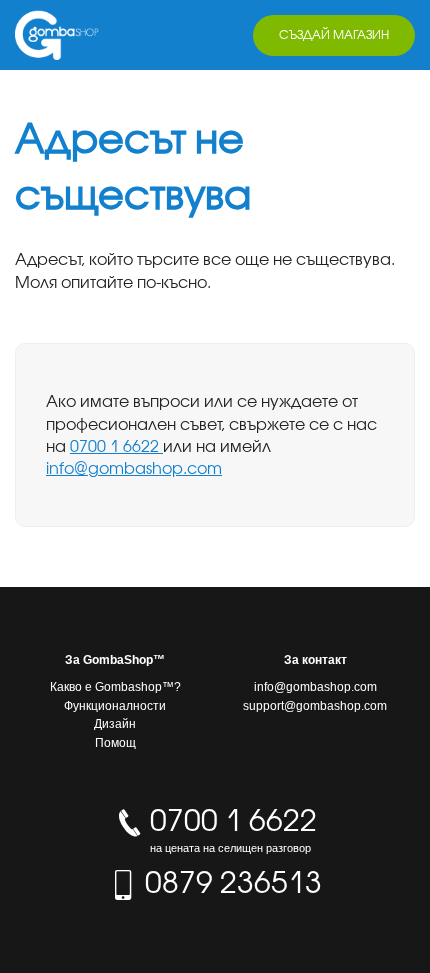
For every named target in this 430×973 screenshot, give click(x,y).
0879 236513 (230, 882)
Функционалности (115, 706)
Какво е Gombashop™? (115, 687)
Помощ (115, 743)
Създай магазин (334, 34)
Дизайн (115, 724)
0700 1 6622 (116, 446)
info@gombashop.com (134, 468)
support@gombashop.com (315, 706)
